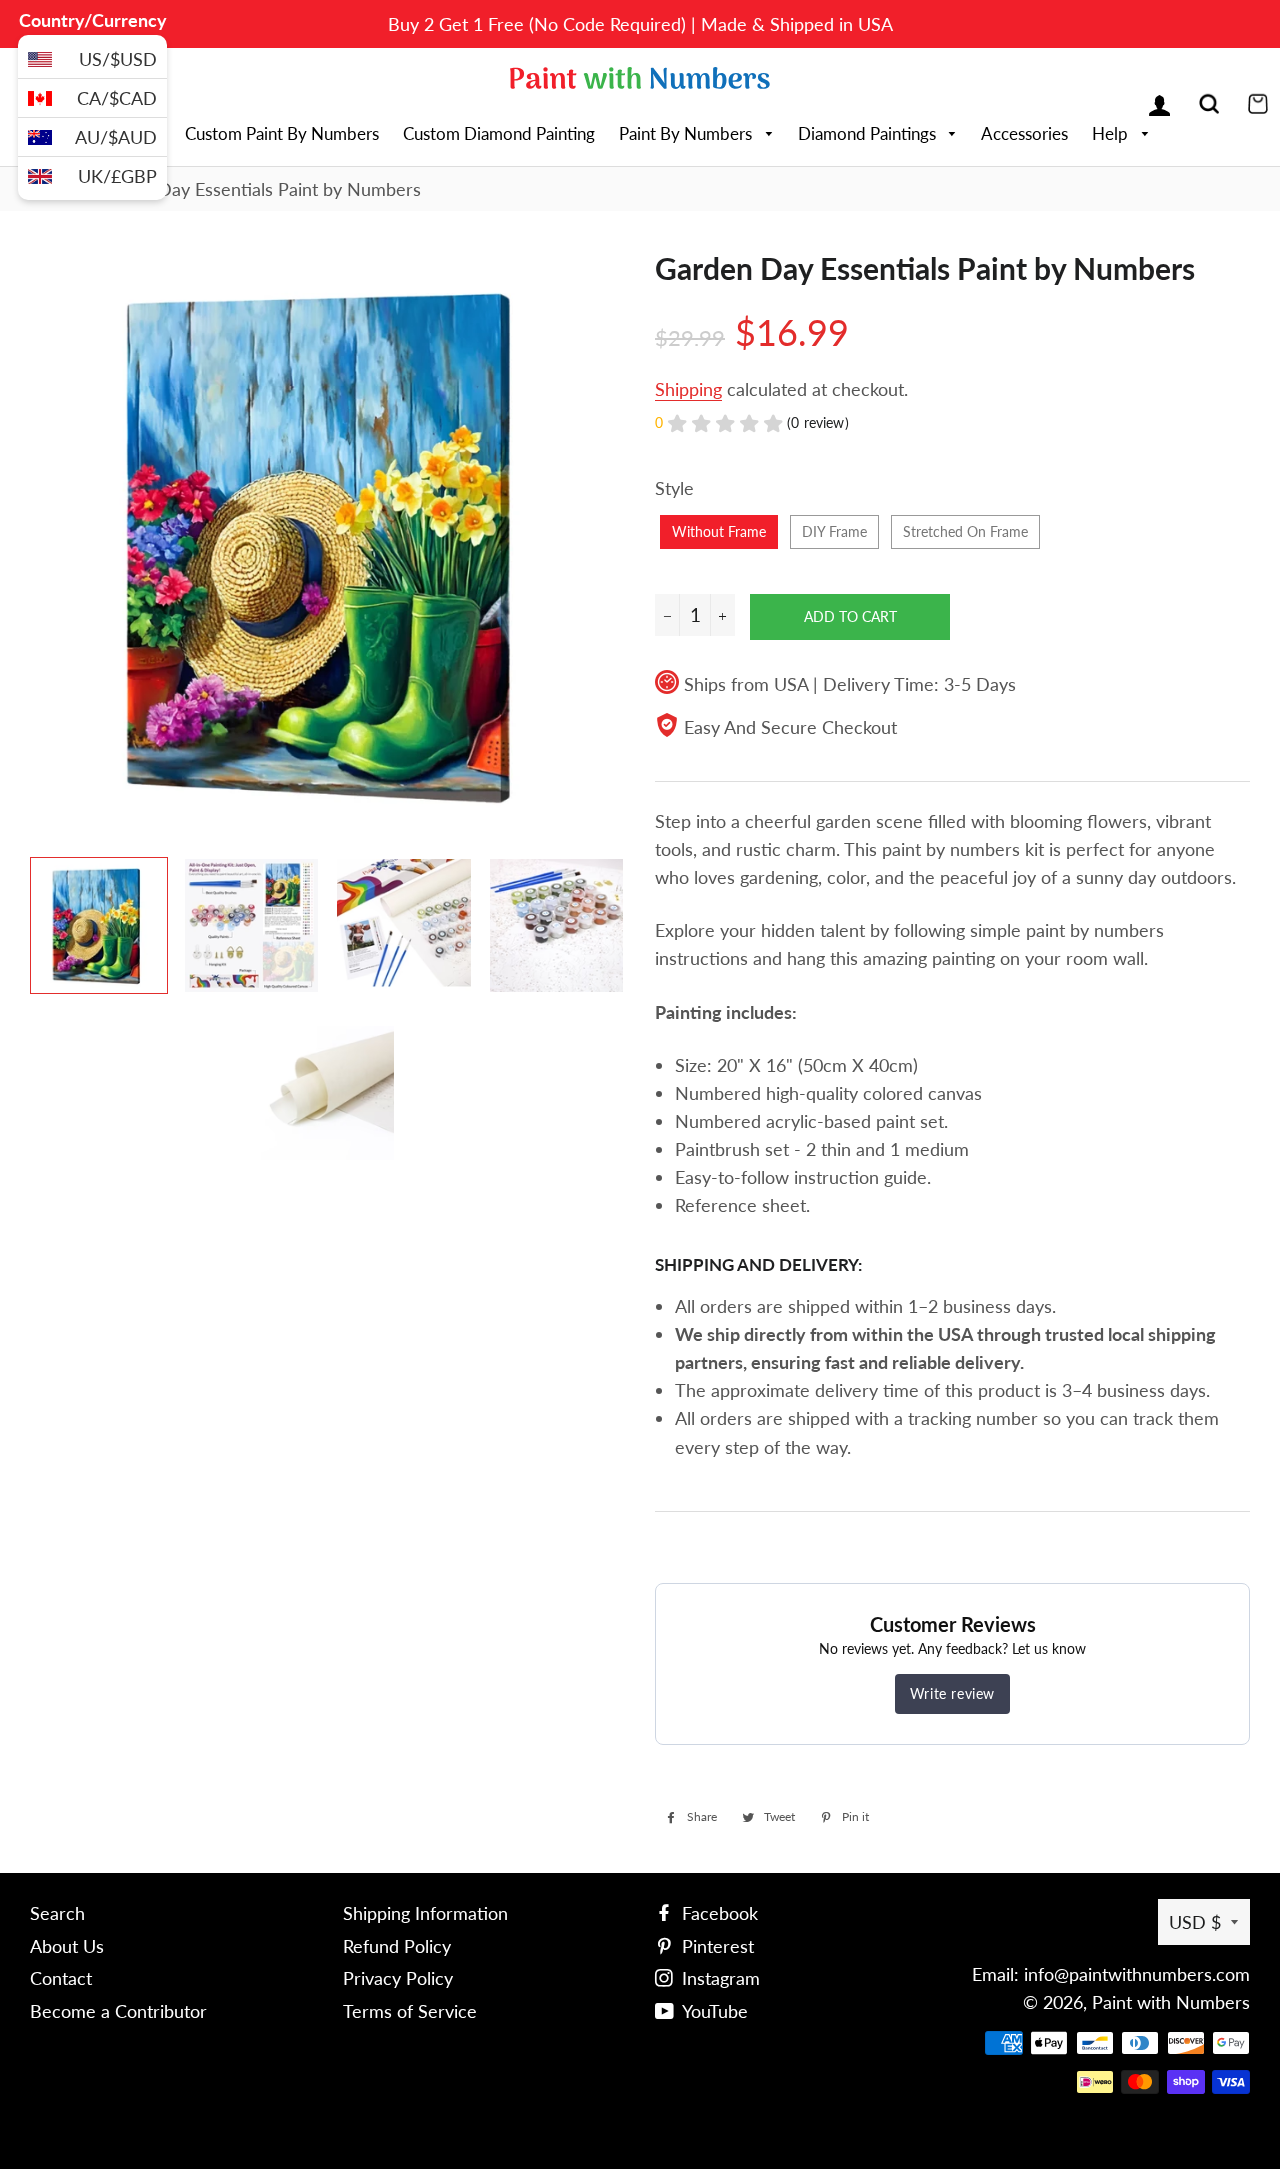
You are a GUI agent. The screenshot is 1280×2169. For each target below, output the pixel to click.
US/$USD (118, 59)
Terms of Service (410, 2011)
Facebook (717, 1913)
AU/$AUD (116, 137)
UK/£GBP (117, 176)
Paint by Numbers (687, 133)
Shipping (688, 389)
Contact (61, 1978)
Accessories (1024, 133)
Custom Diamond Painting (499, 133)
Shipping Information (425, 1913)
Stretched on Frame (965, 531)
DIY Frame (834, 531)
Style (674, 488)
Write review (952, 1693)
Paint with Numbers (1171, 2002)
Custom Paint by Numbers (282, 133)
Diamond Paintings (869, 133)
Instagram (718, 1978)
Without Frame (719, 531)
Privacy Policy (398, 1978)
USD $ (1195, 1922)
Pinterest (715, 1946)
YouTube (713, 2011)
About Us (67, 1946)
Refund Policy (397, 1946)
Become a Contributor (118, 2011)
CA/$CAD (117, 98)
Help (1112, 133)
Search (57, 1913)
